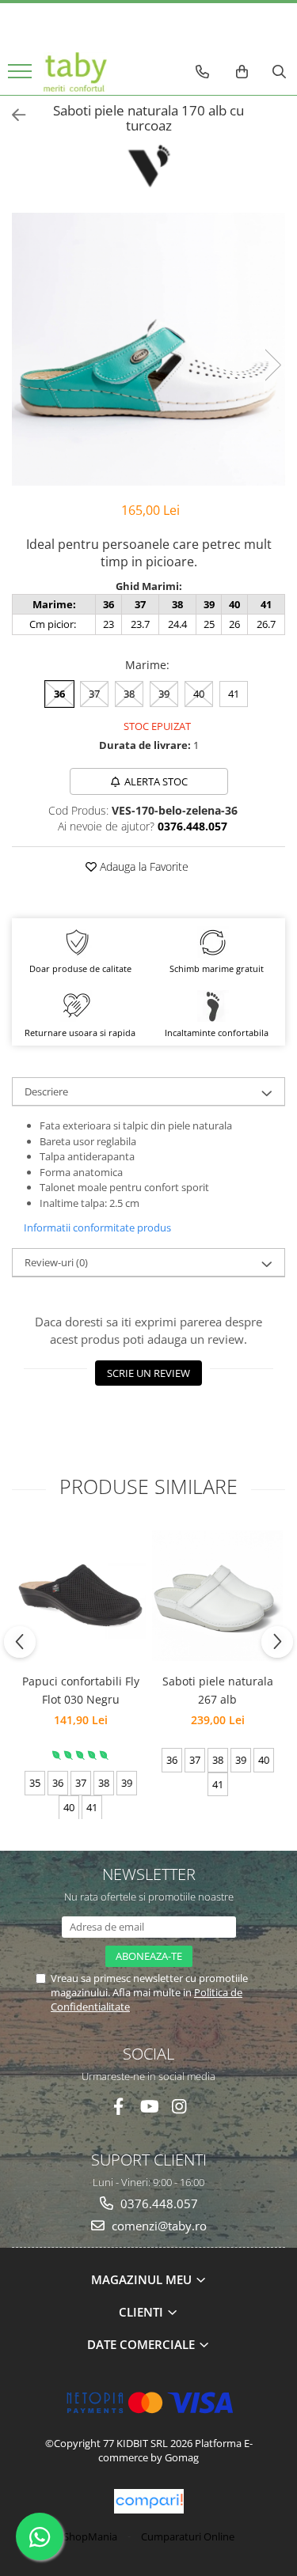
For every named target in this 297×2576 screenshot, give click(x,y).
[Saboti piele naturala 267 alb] (217, 1596)
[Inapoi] (12, 115)
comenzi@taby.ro (158, 2226)
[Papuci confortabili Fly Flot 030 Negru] (80, 1595)
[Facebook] (118, 2107)
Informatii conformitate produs (97, 1227)
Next (272, 365)
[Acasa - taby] (75, 72)
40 (199, 694)
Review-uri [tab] (56, 1262)
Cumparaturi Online (188, 2536)
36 (59, 694)
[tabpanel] (148, 349)
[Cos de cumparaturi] (242, 72)
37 (94, 694)
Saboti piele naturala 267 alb (218, 1690)
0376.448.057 (158, 2203)
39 (164, 694)
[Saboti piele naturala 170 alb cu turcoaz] (148, 349)
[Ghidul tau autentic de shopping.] (149, 2501)
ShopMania (90, 2536)
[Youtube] (148, 2107)
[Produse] (22, 76)
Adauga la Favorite (143, 866)
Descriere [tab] (46, 1091)
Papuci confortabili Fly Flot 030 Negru (81, 1690)
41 (234, 694)
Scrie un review (148, 1373)
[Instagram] (179, 2107)
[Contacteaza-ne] (202, 72)
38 (129, 694)
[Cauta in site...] (279, 72)
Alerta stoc (156, 781)
